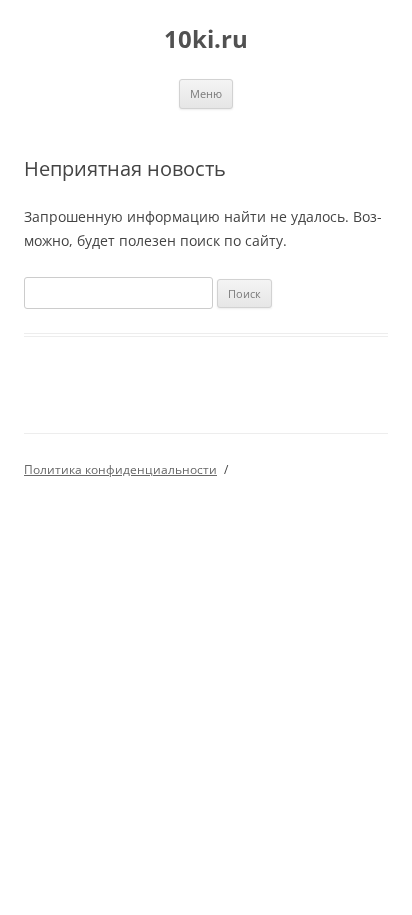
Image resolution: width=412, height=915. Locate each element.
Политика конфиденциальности (120, 469)
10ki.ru (206, 39)
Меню (206, 93)
